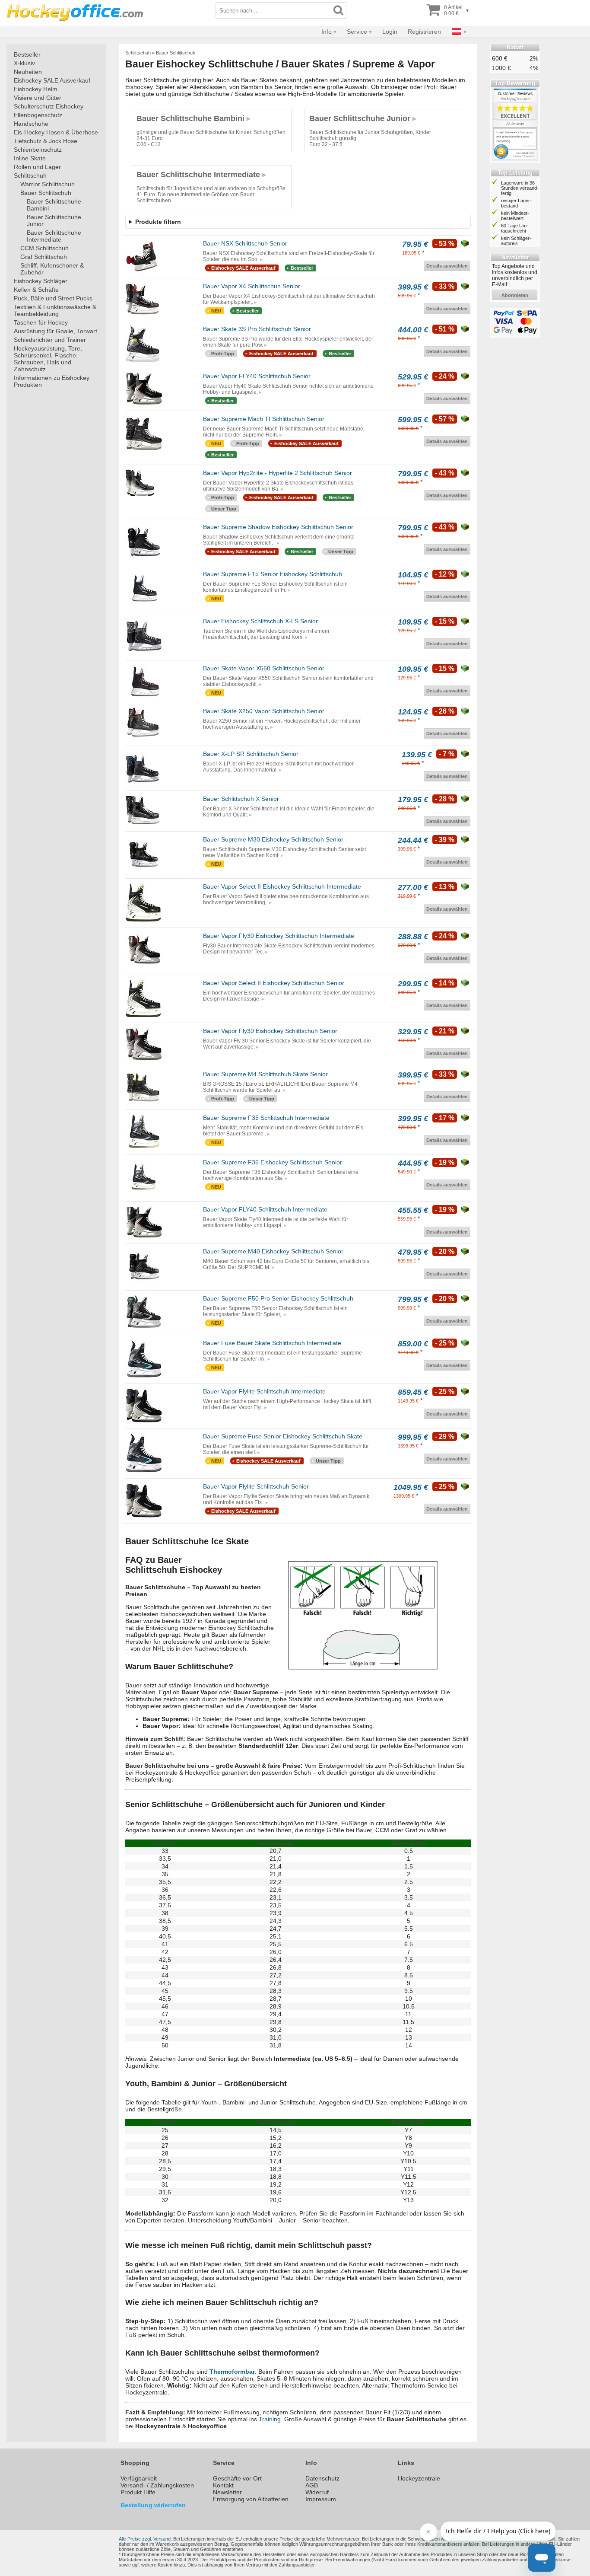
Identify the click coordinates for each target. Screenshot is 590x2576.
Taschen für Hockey (41, 322)
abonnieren (515, 295)
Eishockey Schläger (41, 281)
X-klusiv (24, 63)
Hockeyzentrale (419, 2478)
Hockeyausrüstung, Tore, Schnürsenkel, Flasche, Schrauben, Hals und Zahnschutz (48, 359)
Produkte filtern (158, 222)
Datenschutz (322, 2478)
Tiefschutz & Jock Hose (46, 141)
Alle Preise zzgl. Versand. (145, 2539)
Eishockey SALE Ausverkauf (52, 80)
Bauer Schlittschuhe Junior (54, 220)
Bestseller (27, 54)
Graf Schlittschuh (44, 257)
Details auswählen (447, 266)
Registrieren (424, 32)
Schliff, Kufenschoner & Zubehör (52, 269)
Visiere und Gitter (38, 98)
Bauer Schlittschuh (46, 193)
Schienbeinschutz (38, 150)
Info (327, 32)
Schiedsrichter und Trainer (50, 340)
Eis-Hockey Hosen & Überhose (56, 132)
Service (357, 32)
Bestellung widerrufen (153, 2505)
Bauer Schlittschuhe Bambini (54, 205)
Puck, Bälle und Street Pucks (53, 298)
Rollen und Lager (37, 167)
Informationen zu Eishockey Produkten (52, 381)
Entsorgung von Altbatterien (251, 2499)
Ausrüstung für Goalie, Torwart (56, 331)
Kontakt (223, 2485)
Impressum (321, 2499)
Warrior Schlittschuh (48, 184)
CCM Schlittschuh (44, 248)
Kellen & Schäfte (36, 290)
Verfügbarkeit (139, 2478)
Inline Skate (30, 158)
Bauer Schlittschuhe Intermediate (54, 236)
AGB (312, 2485)
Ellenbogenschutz (38, 115)
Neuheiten (28, 72)
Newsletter (227, 2492)
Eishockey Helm (36, 89)
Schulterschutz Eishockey (49, 106)
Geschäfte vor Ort (237, 2478)
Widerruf (317, 2492)
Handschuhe (31, 124)
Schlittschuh (30, 175)
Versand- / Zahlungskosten (157, 2485)
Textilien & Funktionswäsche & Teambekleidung (55, 310)
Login (390, 32)
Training (270, 2419)
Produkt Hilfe (138, 2492)
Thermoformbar (232, 2372)
